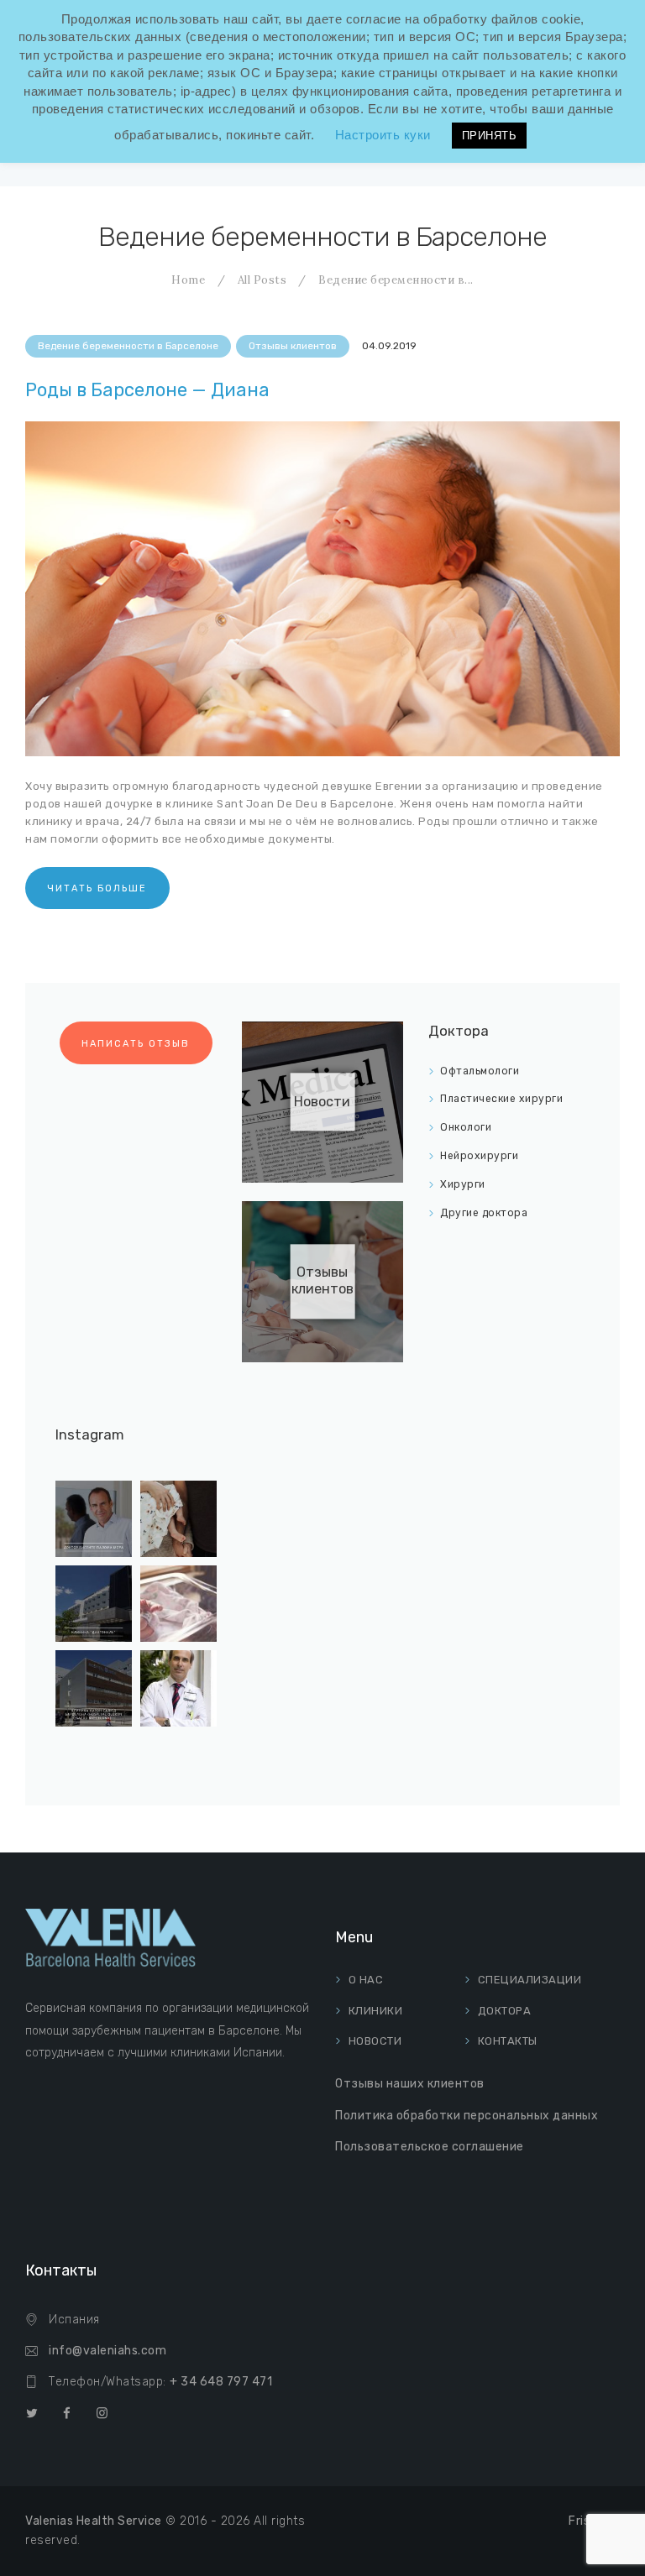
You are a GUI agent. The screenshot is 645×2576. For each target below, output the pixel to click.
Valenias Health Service (94, 2521)
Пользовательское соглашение (430, 2147)
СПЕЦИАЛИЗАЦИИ (530, 1980)
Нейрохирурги (479, 1156)
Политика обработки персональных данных (467, 2116)
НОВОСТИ (375, 2041)
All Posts (262, 280)
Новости (322, 1102)
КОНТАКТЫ (508, 2041)
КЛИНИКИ (376, 2011)
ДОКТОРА (505, 2011)
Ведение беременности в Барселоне (128, 346)
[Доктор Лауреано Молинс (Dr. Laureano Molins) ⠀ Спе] (178, 1688)
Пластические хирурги (501, 1099)
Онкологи (466, 1127)
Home (188, 280)
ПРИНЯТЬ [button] (490, 136)
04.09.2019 (389, 346)
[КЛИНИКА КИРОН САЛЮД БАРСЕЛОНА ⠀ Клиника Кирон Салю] (94, 1688)
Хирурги (463, 1184)
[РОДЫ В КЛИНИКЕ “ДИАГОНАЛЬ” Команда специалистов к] (178, 1519)
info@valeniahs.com (107, 2351)
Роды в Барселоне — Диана (147, 390)
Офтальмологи (480, 1071)
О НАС (366, 1980)
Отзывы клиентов (293, 346)
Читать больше (97, 888)
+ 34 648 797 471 (221, 2382)
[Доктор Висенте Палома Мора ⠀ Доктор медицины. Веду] (94, 1519)
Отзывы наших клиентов (410, 2084)
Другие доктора (484, 1213)
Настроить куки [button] (383, 135)
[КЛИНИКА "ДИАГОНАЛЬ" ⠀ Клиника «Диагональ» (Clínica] (94, 1604)
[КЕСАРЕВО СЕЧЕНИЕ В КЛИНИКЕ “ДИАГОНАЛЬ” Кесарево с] (178, 1604)
